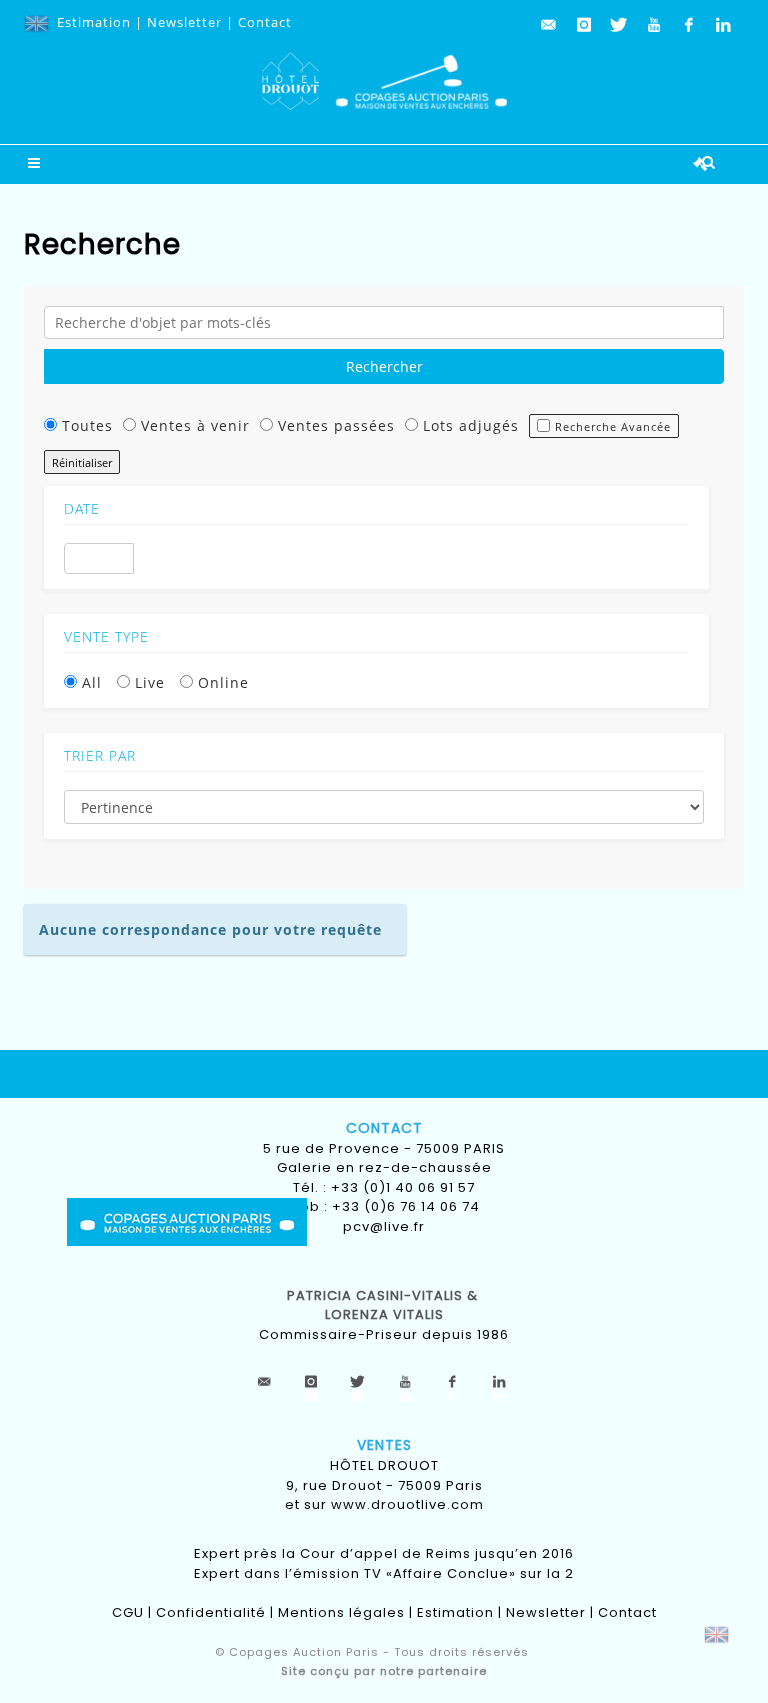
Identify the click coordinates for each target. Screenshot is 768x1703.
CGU (128, 1612)
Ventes (384, 1445)
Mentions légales (341, 1612)
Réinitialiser (82, 462)
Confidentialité (211, 1612)
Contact (265, 22)
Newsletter (184, 22)
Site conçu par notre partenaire (384, 1671)
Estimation (94, 22)
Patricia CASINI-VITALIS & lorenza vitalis (384, 1305)
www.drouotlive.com (407, 1504)
